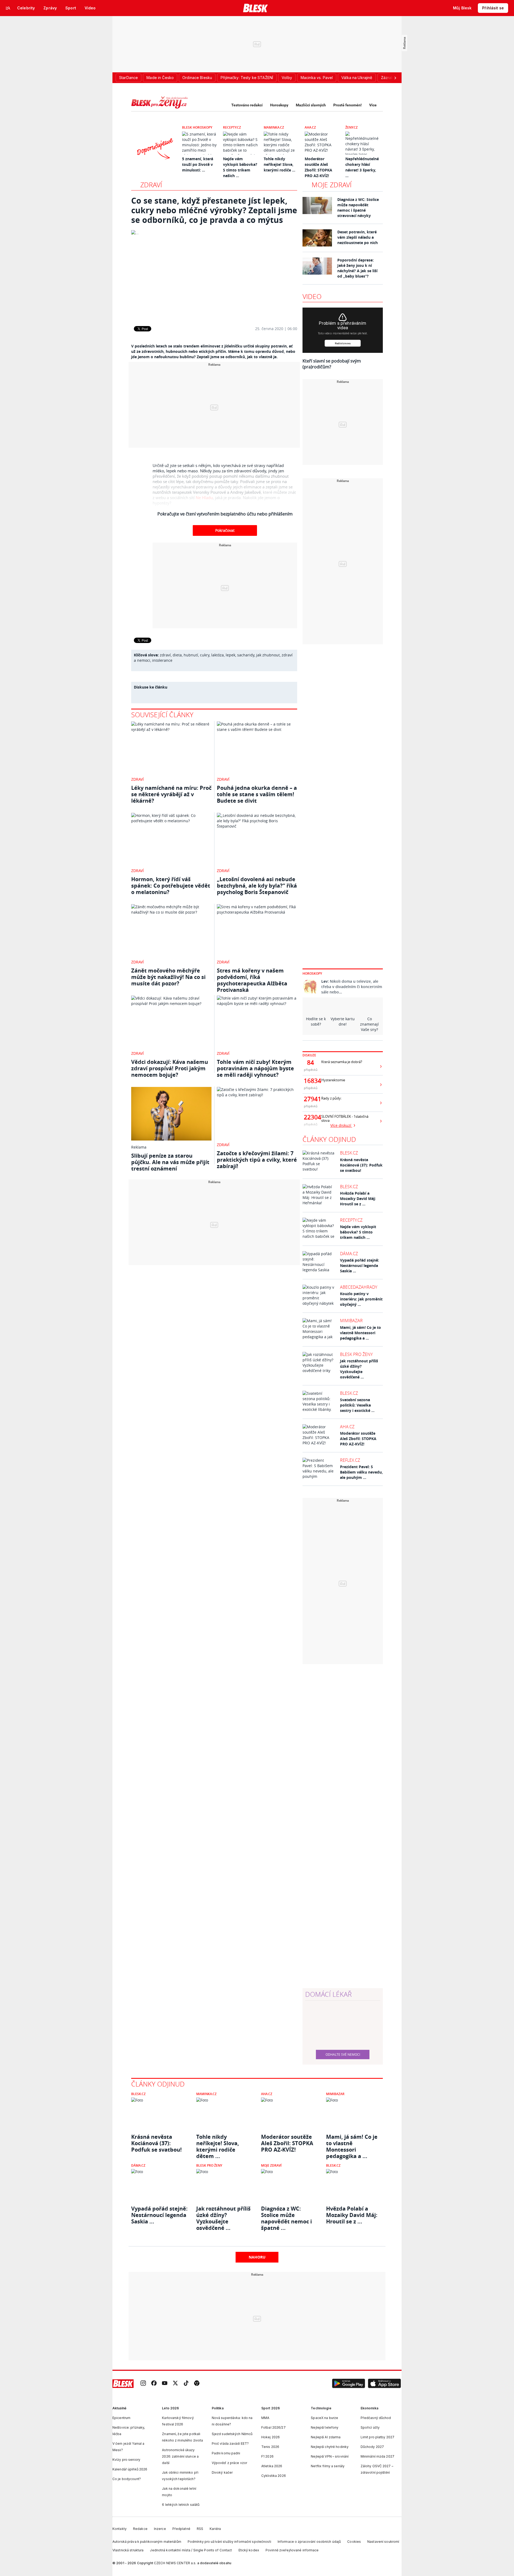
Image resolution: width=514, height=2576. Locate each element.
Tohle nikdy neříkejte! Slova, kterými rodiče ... (279, 164)
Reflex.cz (350, 1460)
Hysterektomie (333, 1080)
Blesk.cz (349, 1153)
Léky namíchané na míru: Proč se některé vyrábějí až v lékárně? (171, 794)
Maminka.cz (274, 127)
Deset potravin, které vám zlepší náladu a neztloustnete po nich (358, 237)
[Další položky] (395, 78)
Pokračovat (225, 530)
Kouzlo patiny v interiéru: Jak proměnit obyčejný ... (361, 1299)
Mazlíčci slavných (311, 105)
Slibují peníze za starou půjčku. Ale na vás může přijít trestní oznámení (170, 1162)
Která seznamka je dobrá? (342, 1062)
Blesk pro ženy (356, 1354)
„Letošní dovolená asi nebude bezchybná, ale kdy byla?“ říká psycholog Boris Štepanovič (257, 886)
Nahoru (257, 2257)
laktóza (218, 655)
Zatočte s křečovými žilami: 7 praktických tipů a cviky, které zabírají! (257, 1160)
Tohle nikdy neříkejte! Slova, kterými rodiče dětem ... (218, 2143)
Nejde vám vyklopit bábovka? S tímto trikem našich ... (358, 1232)
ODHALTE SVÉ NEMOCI (343, 2054)
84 (311, 1063)
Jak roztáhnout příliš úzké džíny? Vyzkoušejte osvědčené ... (359, 1369)
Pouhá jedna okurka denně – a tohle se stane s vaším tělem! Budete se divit (257, 794)
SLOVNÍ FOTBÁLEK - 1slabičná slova (345, 1119)
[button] (349, 2384)
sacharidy (246, 655)
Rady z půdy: (331, 1098)
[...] (214, 274)
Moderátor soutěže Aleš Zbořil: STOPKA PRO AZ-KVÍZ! (358, 1439)
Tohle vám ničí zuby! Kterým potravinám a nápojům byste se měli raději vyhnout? (255, 1068)
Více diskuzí (341, 1125)
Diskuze (309, 1055)
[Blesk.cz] (256, 8)
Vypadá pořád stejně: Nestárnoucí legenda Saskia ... (360, 1265)
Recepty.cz (232, 127)
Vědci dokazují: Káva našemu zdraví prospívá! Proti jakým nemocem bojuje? (170, 1068)
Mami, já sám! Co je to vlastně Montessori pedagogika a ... (360, 1333)
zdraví (165, 655)
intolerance (162, 660)
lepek (230, 655)
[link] (143, 2384)
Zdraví (151, 185)
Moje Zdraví (271, 2165)
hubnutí (191, 655)
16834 (311, 1081)
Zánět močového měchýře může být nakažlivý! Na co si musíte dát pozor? (168, 977)
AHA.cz (310, 127)
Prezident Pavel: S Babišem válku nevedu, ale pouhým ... (361, 1472)
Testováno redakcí (247, 105)
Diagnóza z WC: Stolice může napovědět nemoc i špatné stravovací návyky (358, 207)
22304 (311, 1117)
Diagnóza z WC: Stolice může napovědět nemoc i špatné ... (286, 2215)
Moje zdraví (332, 185)
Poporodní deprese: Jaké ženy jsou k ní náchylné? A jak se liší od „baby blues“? (357, 268)
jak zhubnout (268, 655)
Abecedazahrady (359, 1287)
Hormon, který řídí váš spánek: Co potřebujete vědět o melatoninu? (171, 886)
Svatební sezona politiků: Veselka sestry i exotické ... (357, 1405)
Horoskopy (279, 105)
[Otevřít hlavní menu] (8, 8)
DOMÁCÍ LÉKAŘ (328, 1994)
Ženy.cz (352, 127)
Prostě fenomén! (347, 105)
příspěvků (311, 1070)
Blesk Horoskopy (197, 127)
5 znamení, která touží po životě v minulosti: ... (198, 164)
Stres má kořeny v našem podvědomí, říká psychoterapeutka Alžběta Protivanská (252, 980)
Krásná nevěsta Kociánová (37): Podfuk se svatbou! (361, 1165)
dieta (177, 655)
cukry (205, 655)
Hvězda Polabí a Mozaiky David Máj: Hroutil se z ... (358, 1199)
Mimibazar (351, 1321)
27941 (311, 1099)
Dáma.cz (349, 1254)
